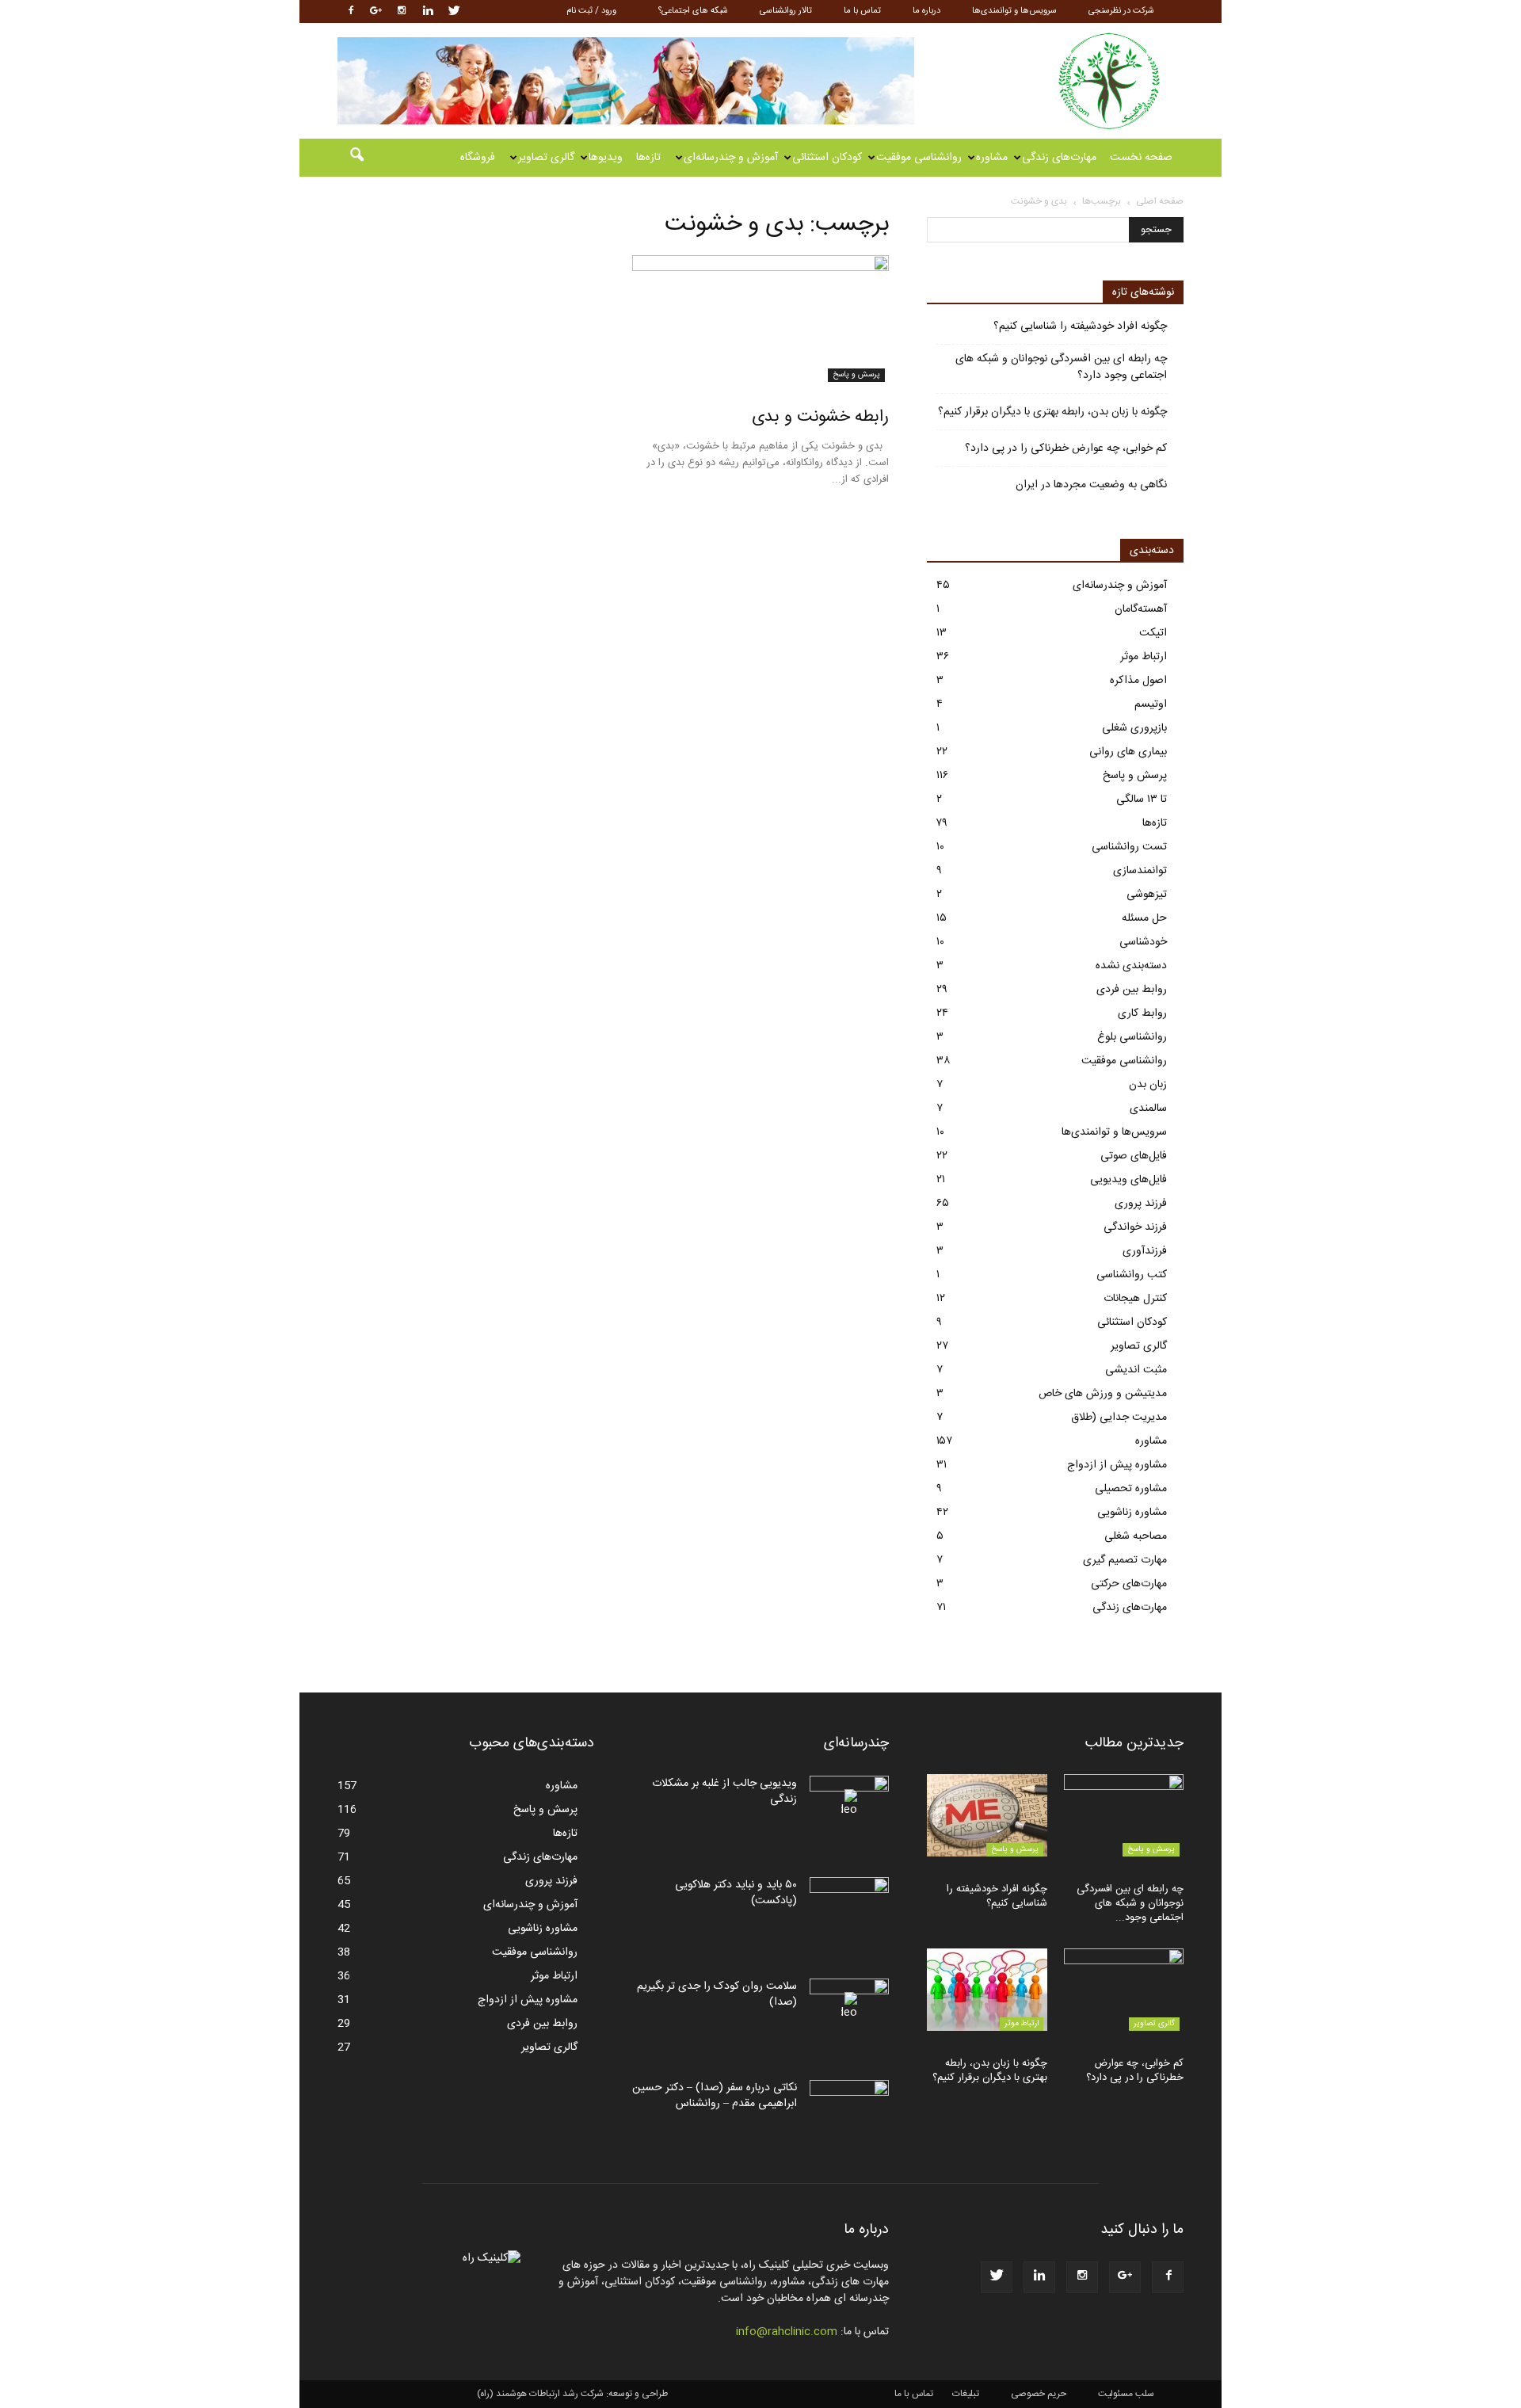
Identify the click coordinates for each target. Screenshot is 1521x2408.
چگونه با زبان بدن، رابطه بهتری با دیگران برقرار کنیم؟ (1052, 412)
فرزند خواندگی (1135, 1227)
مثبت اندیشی (1136, 1370)
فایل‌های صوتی (1134, 1156)
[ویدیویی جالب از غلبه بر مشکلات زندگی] (849, 1803)
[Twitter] (454, 11)
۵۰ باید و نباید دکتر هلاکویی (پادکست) (736, 1893)
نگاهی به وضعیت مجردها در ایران (1091, 485)
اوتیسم (1151, 704)
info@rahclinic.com (787, 2332)
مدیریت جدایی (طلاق (1119, 1418)
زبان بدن (1148, 1085)
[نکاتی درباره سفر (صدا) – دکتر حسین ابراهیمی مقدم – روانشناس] (849, 2108)
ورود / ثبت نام (591, 11)
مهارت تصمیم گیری (1125, 1560)
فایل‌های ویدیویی (1128, 1180)
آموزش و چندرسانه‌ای (731, 158)
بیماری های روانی (1128, 752)
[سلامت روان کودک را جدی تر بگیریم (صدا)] (849, 2006)
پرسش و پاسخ (856, 375)
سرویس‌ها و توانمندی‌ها (1014, 11)
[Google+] (375, 11)
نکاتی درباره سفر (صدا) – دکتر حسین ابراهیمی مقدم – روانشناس (715, 2096)
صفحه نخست (1141, 158)
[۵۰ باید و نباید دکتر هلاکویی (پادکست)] (849, 1905)
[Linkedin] (428, 11)
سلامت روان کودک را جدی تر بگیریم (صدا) (717, 1994)
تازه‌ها (648, 158)
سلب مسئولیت (1126, 2394)
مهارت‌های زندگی (1059, 158)
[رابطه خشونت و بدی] (760, 319)
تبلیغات (966, 2394)
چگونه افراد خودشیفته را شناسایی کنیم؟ (1080, 327)
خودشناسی (1143, 942)
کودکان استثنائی (827, 158)
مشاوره (992, 158)
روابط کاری (1142, 1013)
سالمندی (1148, 1109)
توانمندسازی (1140, 871)
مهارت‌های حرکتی (1129, 1584)
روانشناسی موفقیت (919, 158)
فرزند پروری (1141, 1204)
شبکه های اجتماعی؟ (693, 11)
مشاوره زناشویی (1132, 1513)
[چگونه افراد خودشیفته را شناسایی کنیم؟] (987, 1815)
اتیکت (1153, 633)
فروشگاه (478, 158)
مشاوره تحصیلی (1131, 1489)
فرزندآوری (1145, 1251)
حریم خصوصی (1039, 2394)
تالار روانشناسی (786, 11)
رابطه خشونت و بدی (820, 417)
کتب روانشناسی (1132, 1275)
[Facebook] (349, 11)
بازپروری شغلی (1134, 728)
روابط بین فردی (1132, 990)
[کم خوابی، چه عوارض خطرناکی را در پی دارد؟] (1124, 1990)
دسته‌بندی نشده (1131, 966)
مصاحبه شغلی (1136, 1536)
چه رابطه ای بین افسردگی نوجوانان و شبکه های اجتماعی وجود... (1130, 1903)
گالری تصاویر (546, 158)
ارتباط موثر (1144, 657)
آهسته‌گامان (1141, 609)
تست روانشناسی (1129, 847)
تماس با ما (862, 11)
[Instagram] (402, 11)
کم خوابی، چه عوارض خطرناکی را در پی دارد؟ (1066, 449)
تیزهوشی (1147, 895)
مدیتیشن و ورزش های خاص (1103, 1394)
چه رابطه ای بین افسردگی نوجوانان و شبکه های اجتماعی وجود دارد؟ (1061, 368)
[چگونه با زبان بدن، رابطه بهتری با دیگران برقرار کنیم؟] (987, 1990)
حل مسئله (1144, 918)
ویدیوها (606, 158)
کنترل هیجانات (1135, 1299)
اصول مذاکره (1138, 681)
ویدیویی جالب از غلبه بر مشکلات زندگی (724, 1792)
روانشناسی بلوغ (1132, 1037)
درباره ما (926, 11)
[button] (356, 158)
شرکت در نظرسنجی (1121, 11)
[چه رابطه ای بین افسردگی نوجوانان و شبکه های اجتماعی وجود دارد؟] (1124, 1815)
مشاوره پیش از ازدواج (1117, 1465)
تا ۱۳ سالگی (1142, 799)
